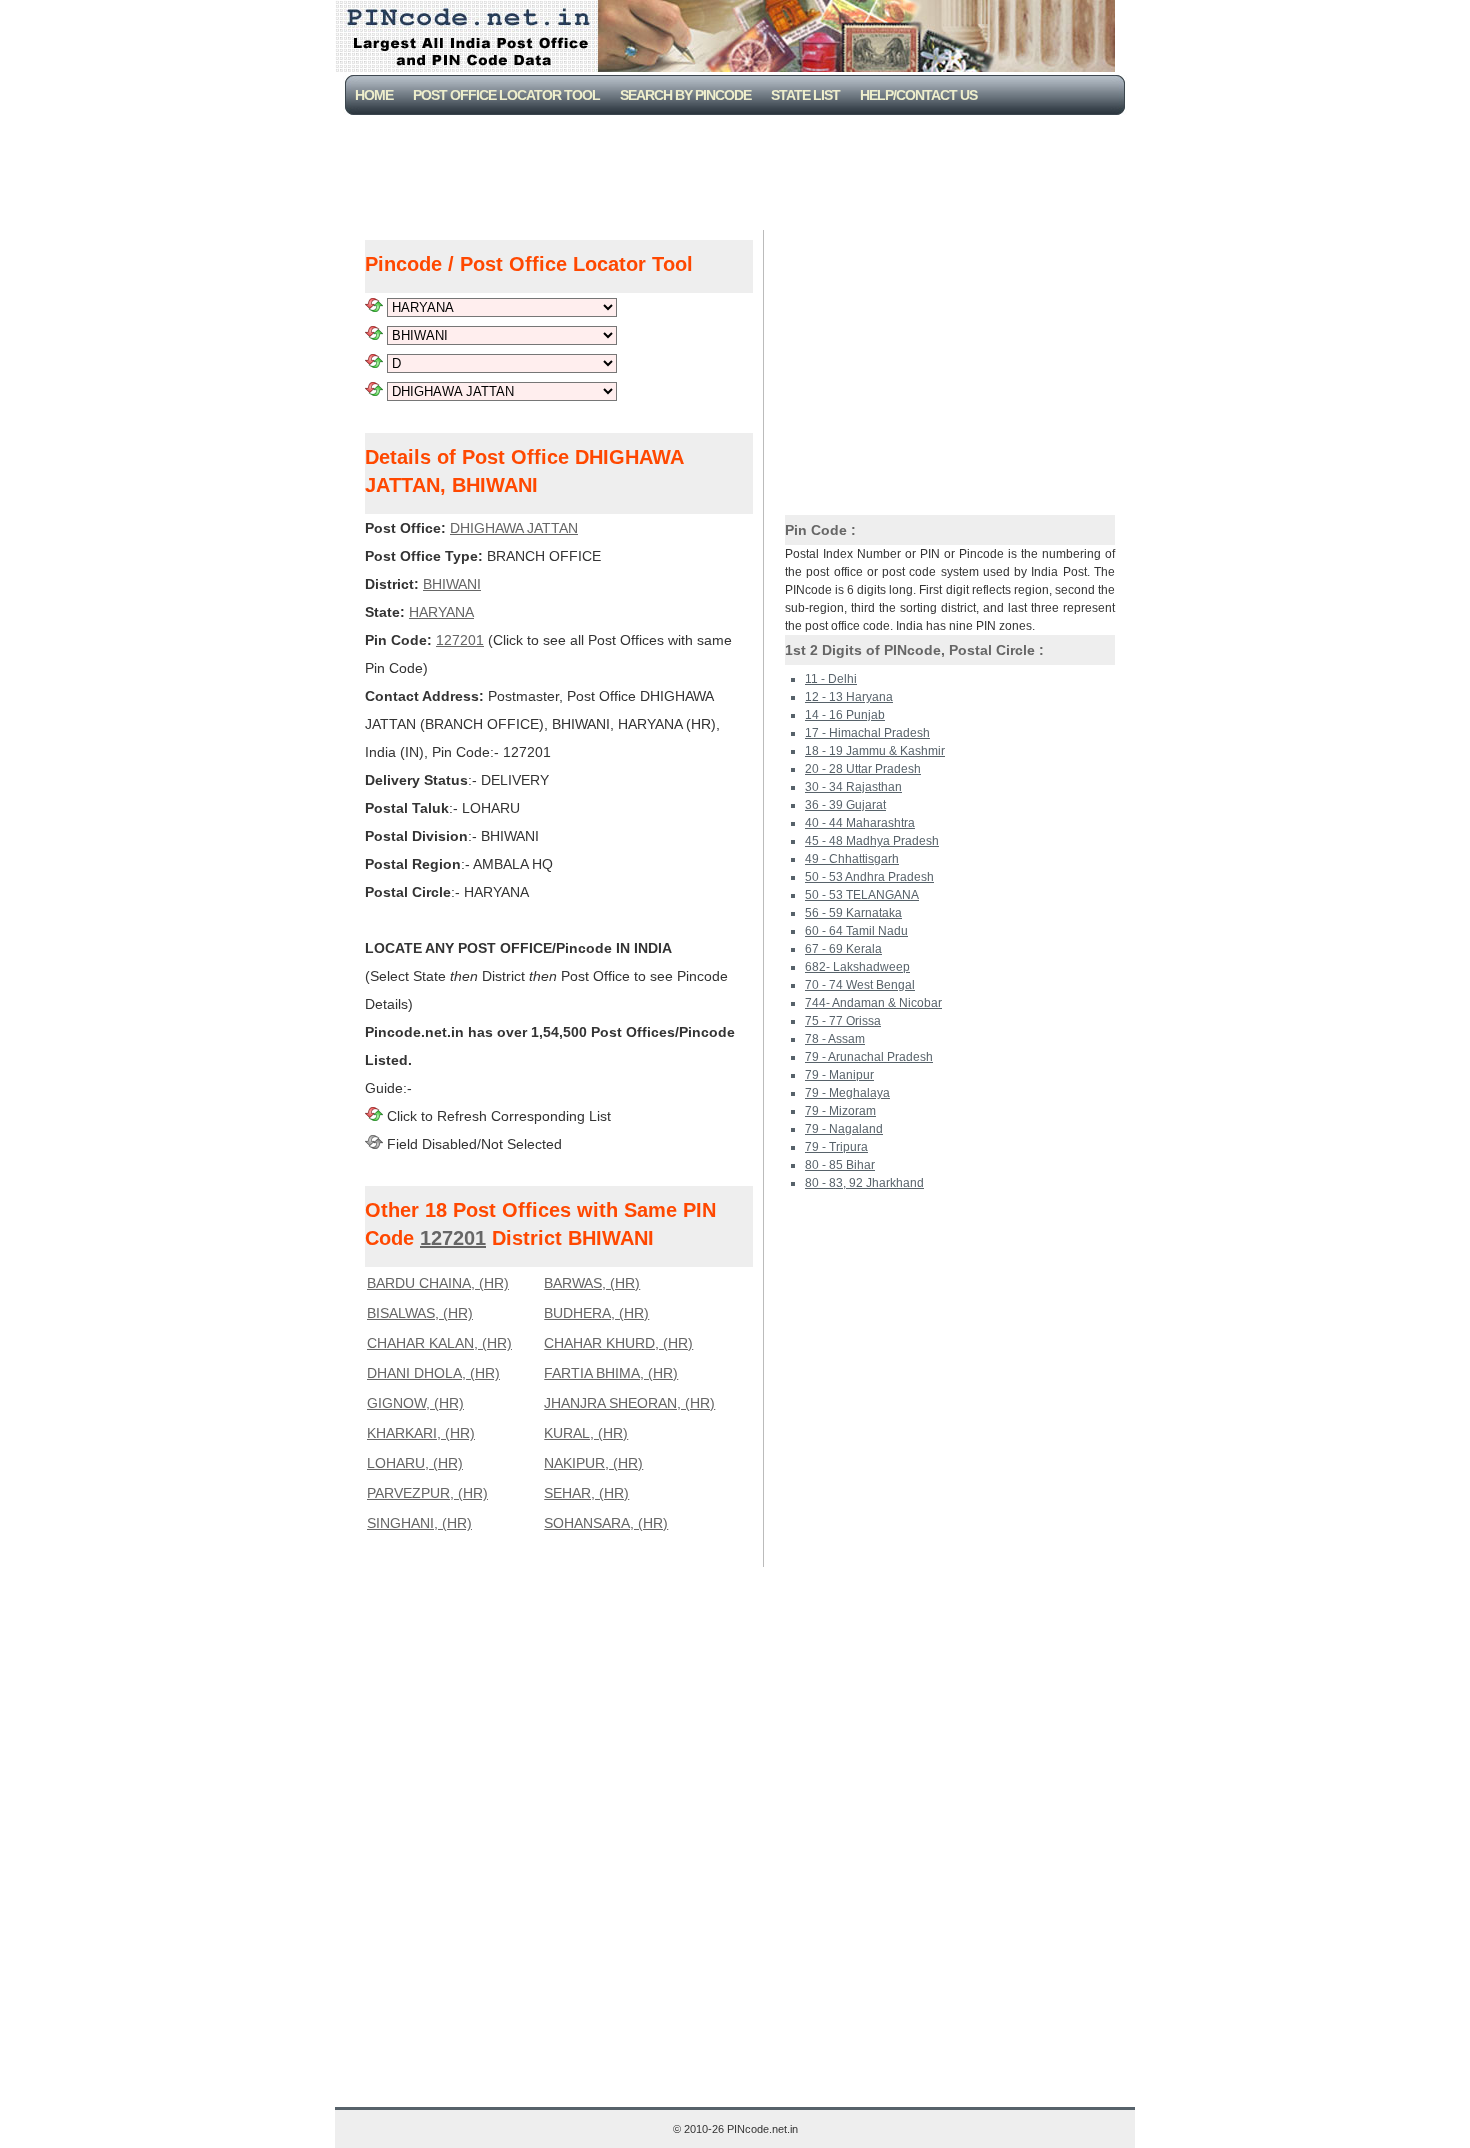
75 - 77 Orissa (843, 1021)
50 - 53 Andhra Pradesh (869, 877)
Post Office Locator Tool (506, 95)
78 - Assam (835, 1039)
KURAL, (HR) (586, 1433)
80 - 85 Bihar (840, 1165)
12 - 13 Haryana (849, 697)
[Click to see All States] (374, 307)
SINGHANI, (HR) (419, 1523)
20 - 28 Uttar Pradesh (863, 769)
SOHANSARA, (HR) (606, 1523)
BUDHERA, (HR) (596, 1313)
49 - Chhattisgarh (852, 859)
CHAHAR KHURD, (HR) (618, 1343)
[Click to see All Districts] (374, 335)
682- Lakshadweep (857, 967)
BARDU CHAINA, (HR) (438, 1283)
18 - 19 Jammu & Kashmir (875, 751)
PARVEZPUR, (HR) (427, 1493)
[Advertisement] (739, 170)
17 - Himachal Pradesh (867, 733)
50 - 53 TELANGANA (862, 895)
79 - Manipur (839, 1075)
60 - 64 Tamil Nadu (856, 931)
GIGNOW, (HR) (415, 1403)
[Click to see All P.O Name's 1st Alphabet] (374, 363)
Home (374, 95)
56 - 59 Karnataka (853, 913)
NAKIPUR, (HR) (593, 1463)
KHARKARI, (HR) (421, 1433)
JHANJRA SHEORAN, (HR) (629, 1403)
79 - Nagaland (844, 1129)
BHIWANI (452, 584)
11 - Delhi (831, 679)
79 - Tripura (836, 1147)
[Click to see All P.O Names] (374, 391)
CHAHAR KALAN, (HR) (439, 1343)
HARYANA (441, 612)
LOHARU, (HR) (415, 1463)
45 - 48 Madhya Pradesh (872, 841)
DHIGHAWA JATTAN (514, 528)
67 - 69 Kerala (843, 949)
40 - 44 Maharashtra (860, 823)
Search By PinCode (685, 95)
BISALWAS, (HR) (420, 1313)
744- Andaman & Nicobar (873, 1003)
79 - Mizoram (840, 1111)
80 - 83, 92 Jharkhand (864, 1183)
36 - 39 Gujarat (845, 805)
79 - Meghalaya (847, 1093)
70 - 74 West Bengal (860, 985)
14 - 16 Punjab (845, 715)
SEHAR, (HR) (586, 1493)
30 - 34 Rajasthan (853, 787)
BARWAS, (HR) (592, 1283)
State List (805, 95)
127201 (460, 640)
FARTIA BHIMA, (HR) (611, 1373)
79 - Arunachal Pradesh (869, 1057)
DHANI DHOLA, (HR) (433, 1373)
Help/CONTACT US (918, 95)
